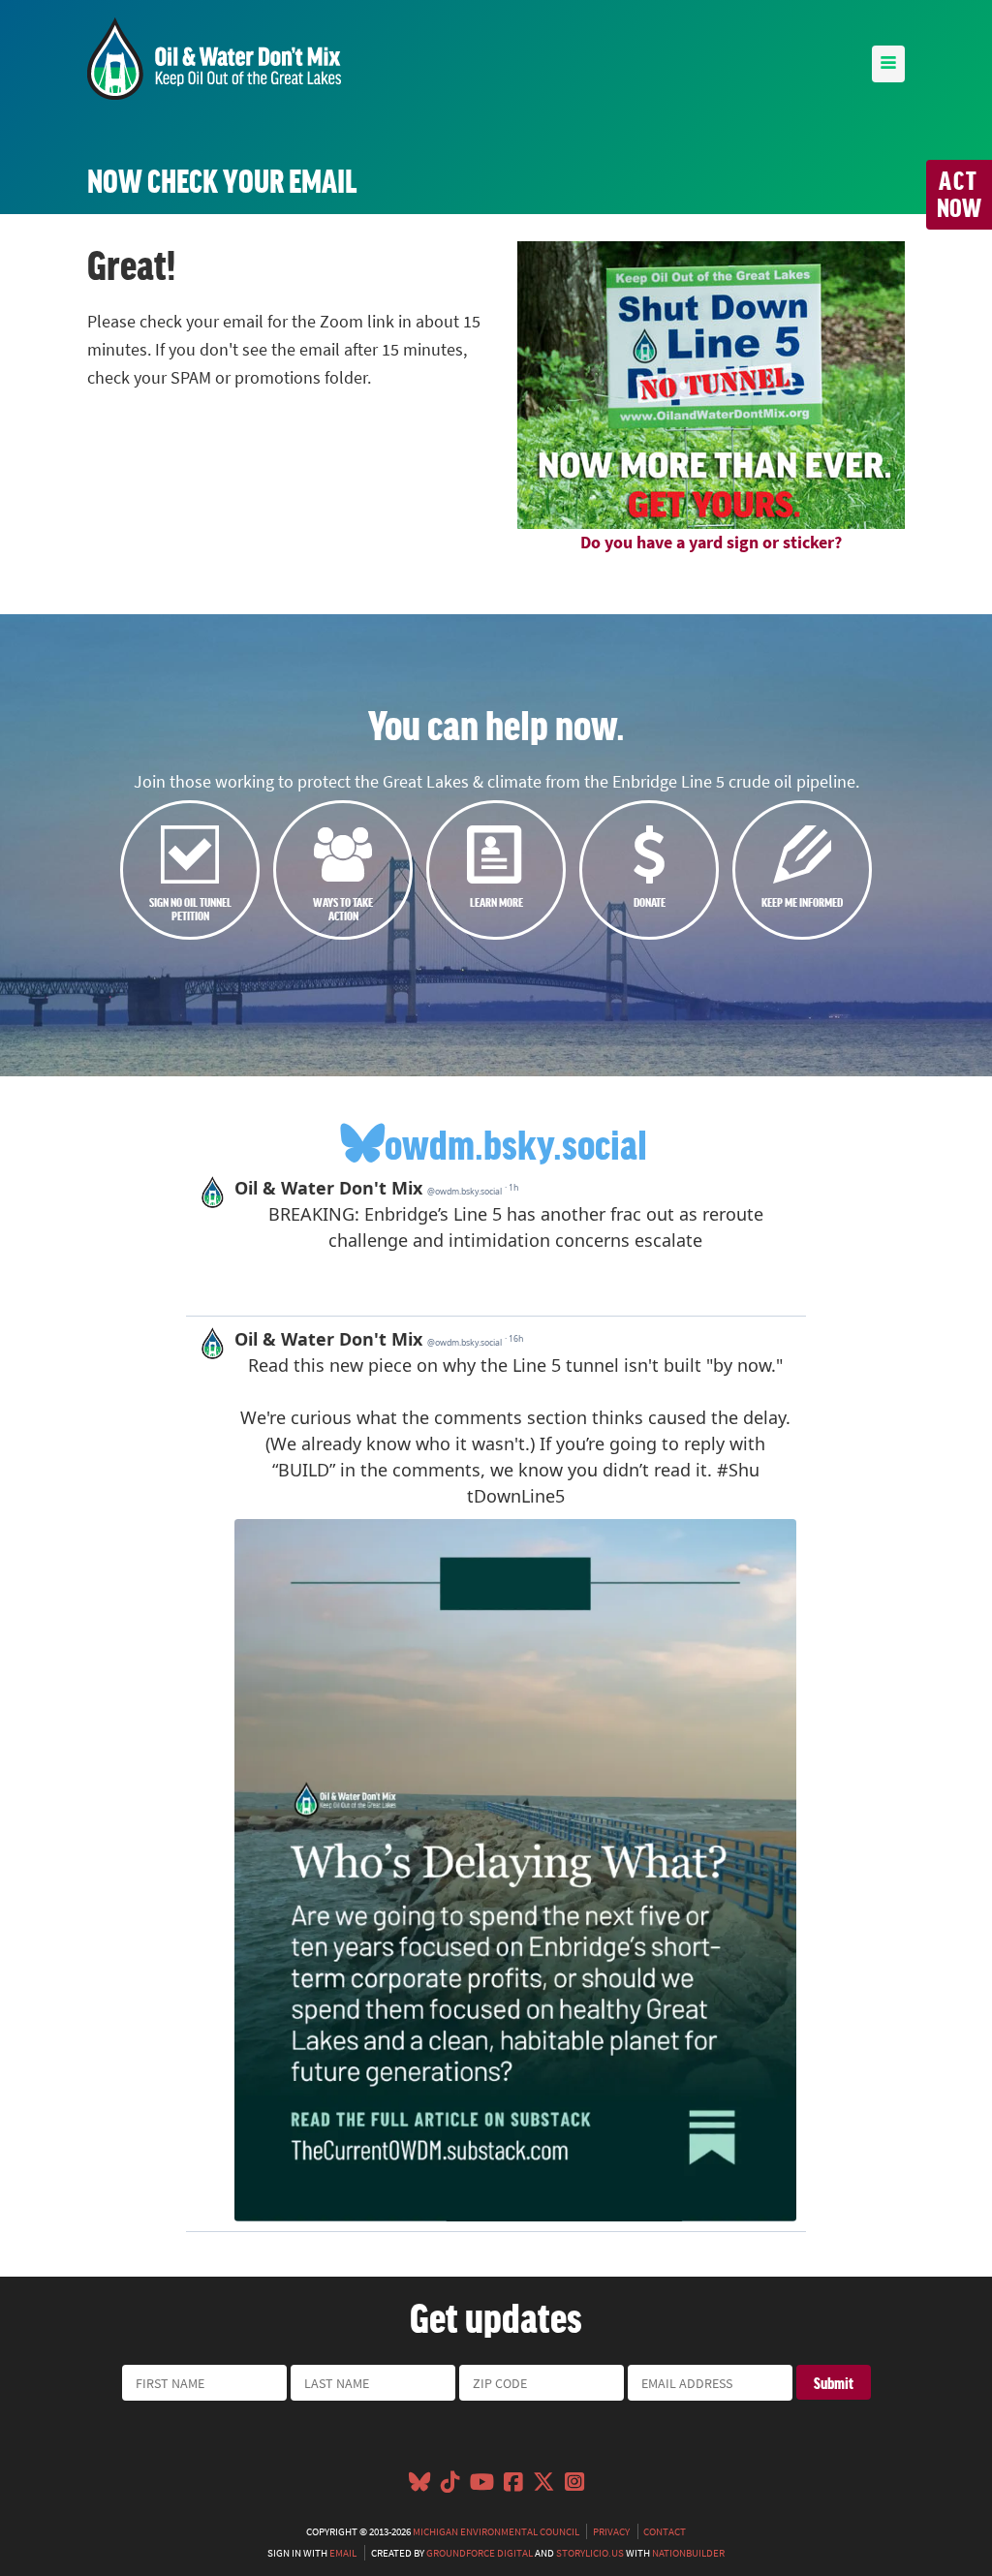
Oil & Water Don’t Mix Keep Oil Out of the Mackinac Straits (214, 59)
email (343, 2553)
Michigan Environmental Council (496, 2531)
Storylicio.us (590, 2553)
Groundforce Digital (480, 2553)
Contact (665, 2531)
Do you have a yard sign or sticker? (711, 543)
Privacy (611, 2531)
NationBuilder (688, 2553)
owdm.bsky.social (516, 1143)
